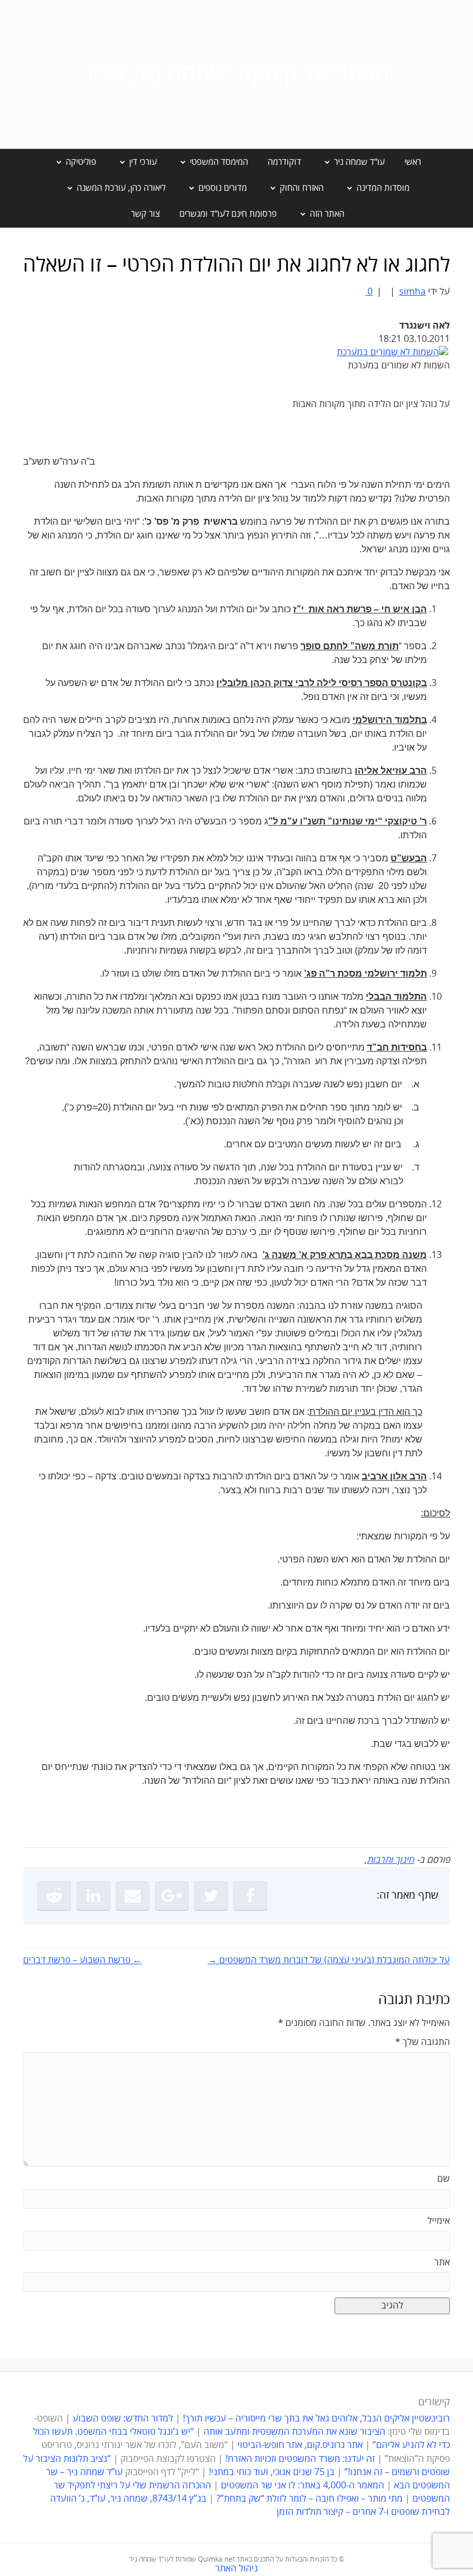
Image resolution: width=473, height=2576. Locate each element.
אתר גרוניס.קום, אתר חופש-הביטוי (300, 2445)
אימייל (439, 2221)
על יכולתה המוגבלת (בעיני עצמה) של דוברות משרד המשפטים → (329, 1960)
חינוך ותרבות (391, 1860)
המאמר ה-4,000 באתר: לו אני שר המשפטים (303, 2485)
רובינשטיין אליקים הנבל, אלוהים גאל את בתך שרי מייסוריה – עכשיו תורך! (315, 2419)
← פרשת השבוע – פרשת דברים (82, 1960)
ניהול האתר (236, 2569)
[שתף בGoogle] (172, 1896)
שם (444, 2179)
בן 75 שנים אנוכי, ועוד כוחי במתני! (272, 2472)
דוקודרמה (284, 162)
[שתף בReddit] (54, 1896)
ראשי (413, 162)
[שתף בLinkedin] (93, 1896)
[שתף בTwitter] (211, 1896)
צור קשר (145, 214)
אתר (442, 2262)
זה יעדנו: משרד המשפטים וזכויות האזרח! (300, 2459)
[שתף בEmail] (133, 1896)
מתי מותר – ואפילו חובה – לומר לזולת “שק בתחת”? (309, 2499)
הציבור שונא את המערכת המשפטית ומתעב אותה (294, 2432)
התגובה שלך (423, 2042)
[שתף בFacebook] (250, 1896)
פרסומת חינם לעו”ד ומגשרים (228, 214)
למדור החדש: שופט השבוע (123, 2419)
